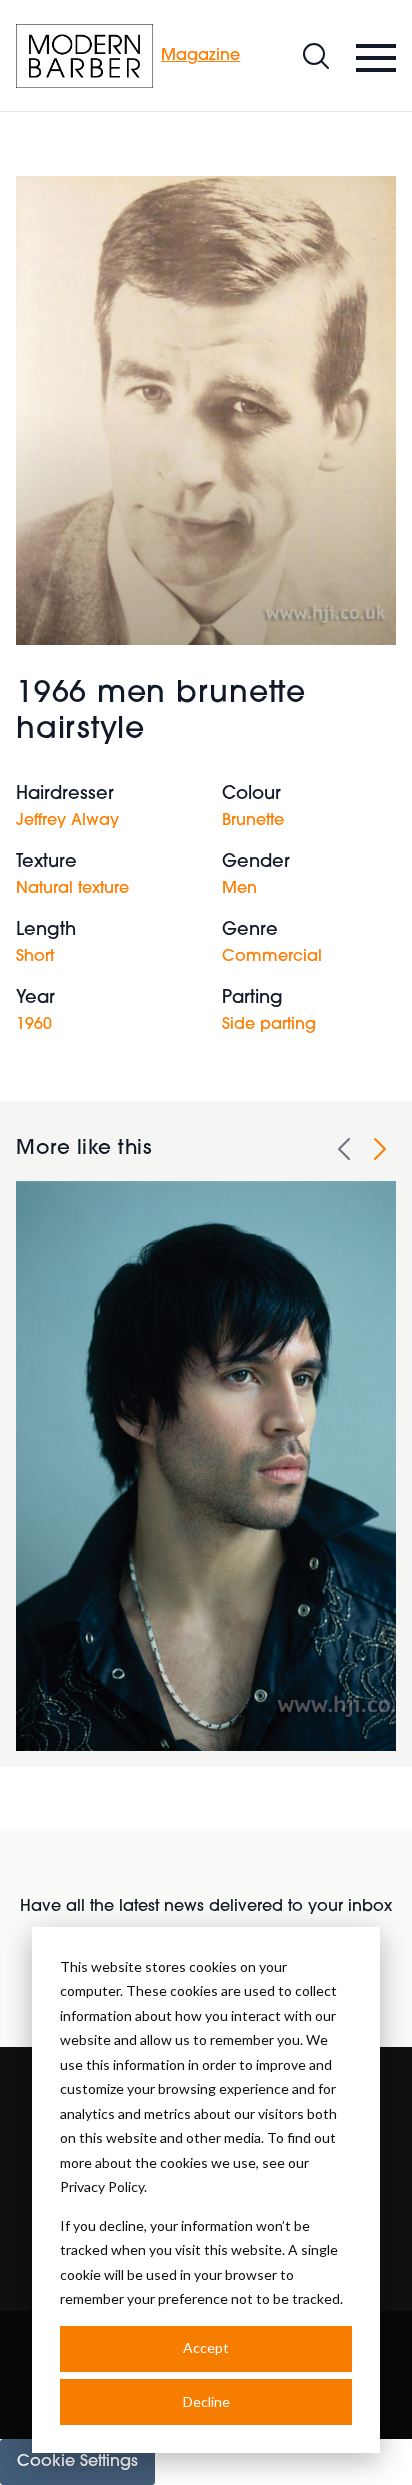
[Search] (316, 56)
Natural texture (72, 889)
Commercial (272, 957)
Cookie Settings (77, 2462)
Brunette (253, 821)
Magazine (200, 56)
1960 (34, 1025)
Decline (206, 2401)
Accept (206, 2347)
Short (35, 957)
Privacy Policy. (103, 2186)
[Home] (84, 56)
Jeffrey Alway (67, 821)
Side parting (269, 1025)
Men (239, 889)
